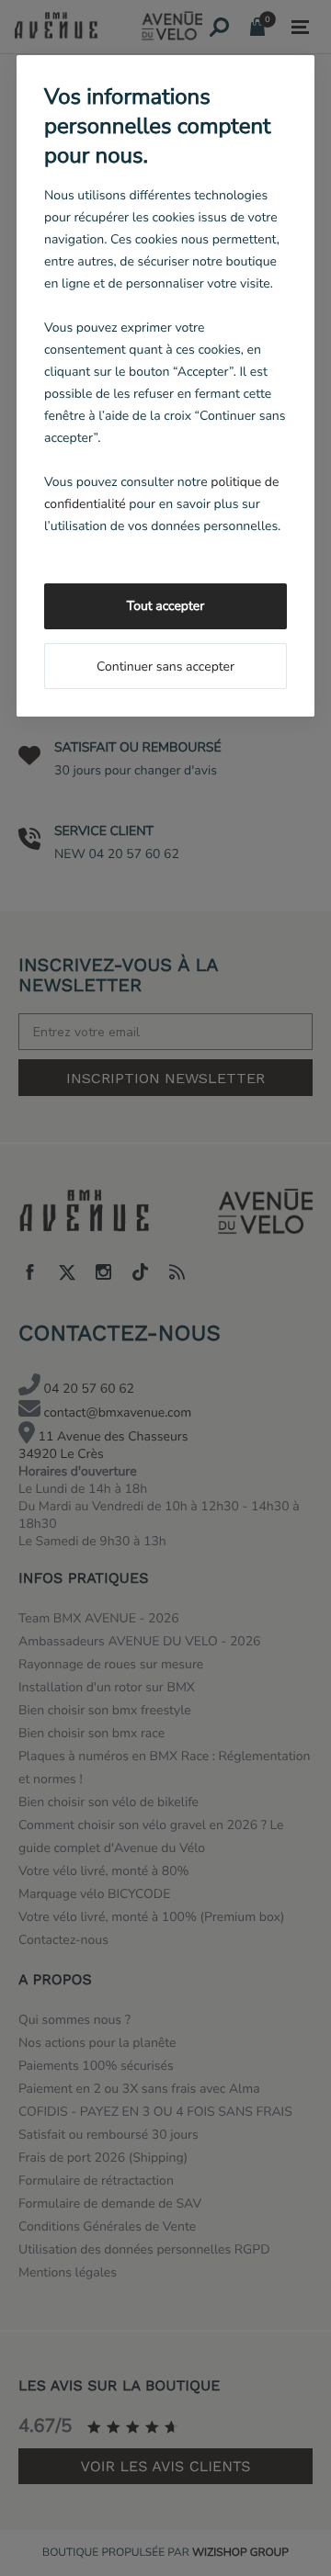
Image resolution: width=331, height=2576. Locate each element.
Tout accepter (165, 606)
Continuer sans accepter (165, 667)
